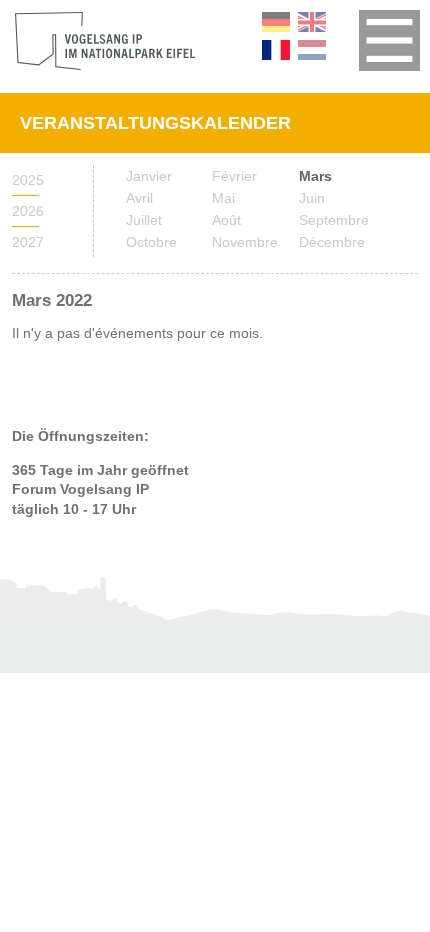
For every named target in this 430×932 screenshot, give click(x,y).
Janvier (149, 176)
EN (312, 22)
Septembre (334, 220)
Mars (315, 176)
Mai (223, 198)
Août (226, 220)
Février (234, 176)
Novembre (245, 242)
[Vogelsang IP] (105, 41)
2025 (25, 180)
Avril (139, 198)
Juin (312, 198)
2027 (25, 242)
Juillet (144, 220)
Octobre (151, 242)
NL (312, 50)
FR (276, 50)
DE (276, 22)
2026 (25, 211)
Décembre (332, 242)
